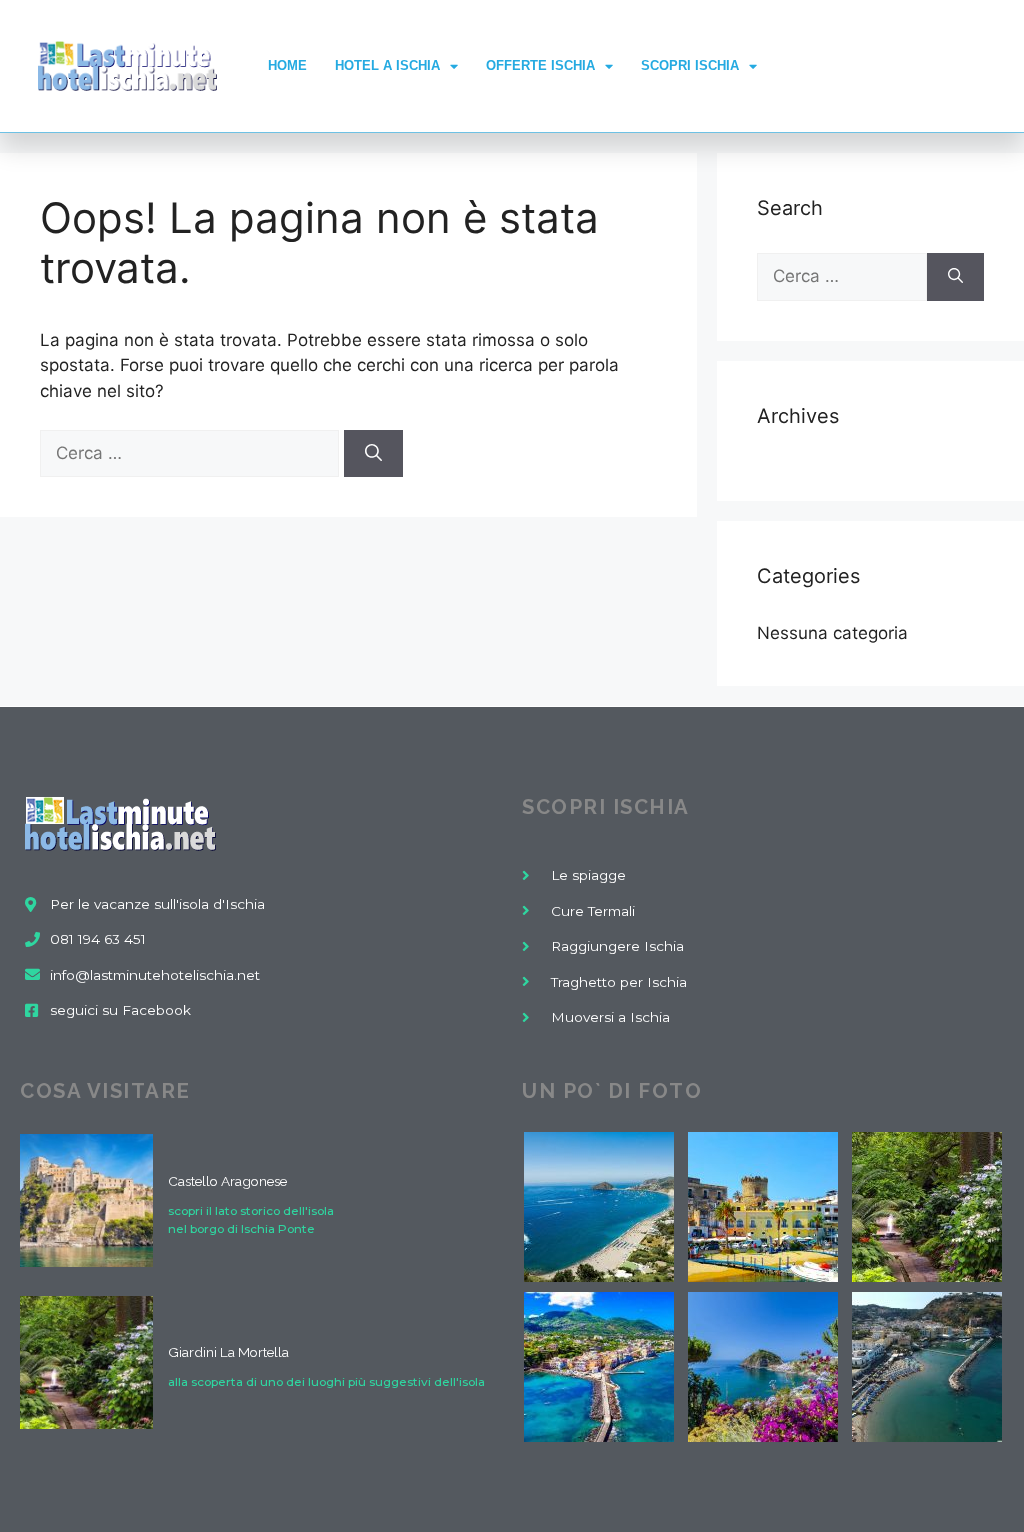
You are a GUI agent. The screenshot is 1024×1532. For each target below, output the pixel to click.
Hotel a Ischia (387, 65)
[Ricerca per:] (192, 453)
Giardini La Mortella (228, 1352)
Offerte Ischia (540, 65)
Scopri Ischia (690, 65)
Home (287, 65)
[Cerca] (373, 454)
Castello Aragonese (227, 1181)
